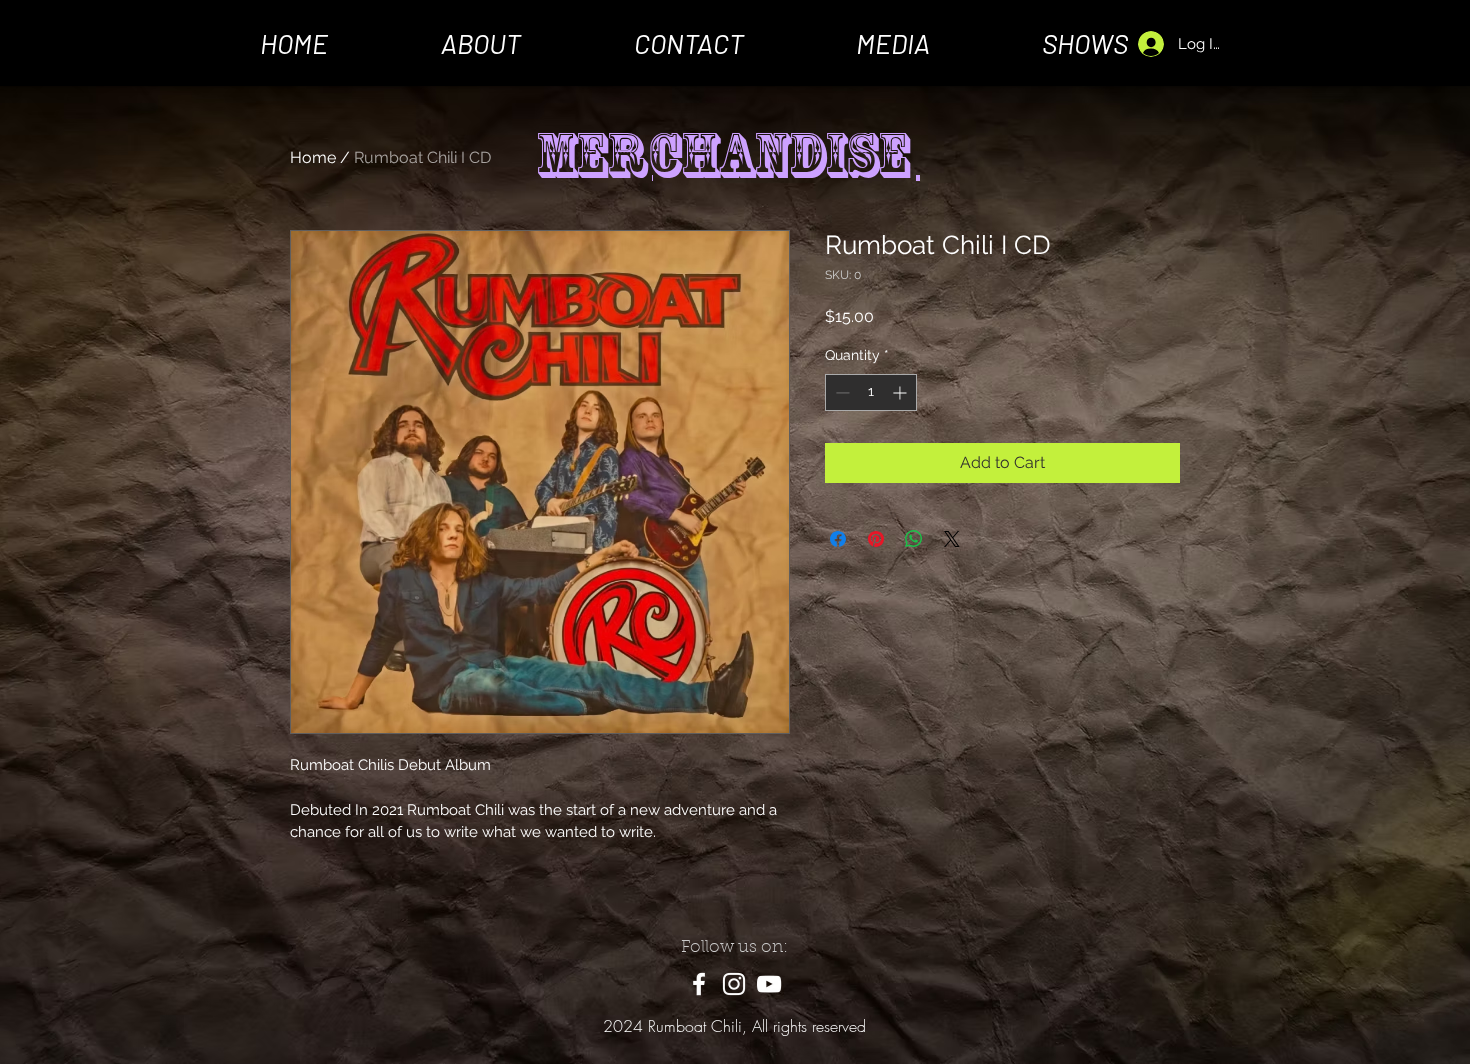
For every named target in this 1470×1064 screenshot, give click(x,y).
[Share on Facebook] (838, 539)
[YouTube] (769, 984)
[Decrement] (840, 392)
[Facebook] (699, 984)
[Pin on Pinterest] (876, 539)
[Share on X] (952, 539)
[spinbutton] (871, 392)
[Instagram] (734, 984)
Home (313, 157)
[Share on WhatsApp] (914, 539)
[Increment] (901, 392)
